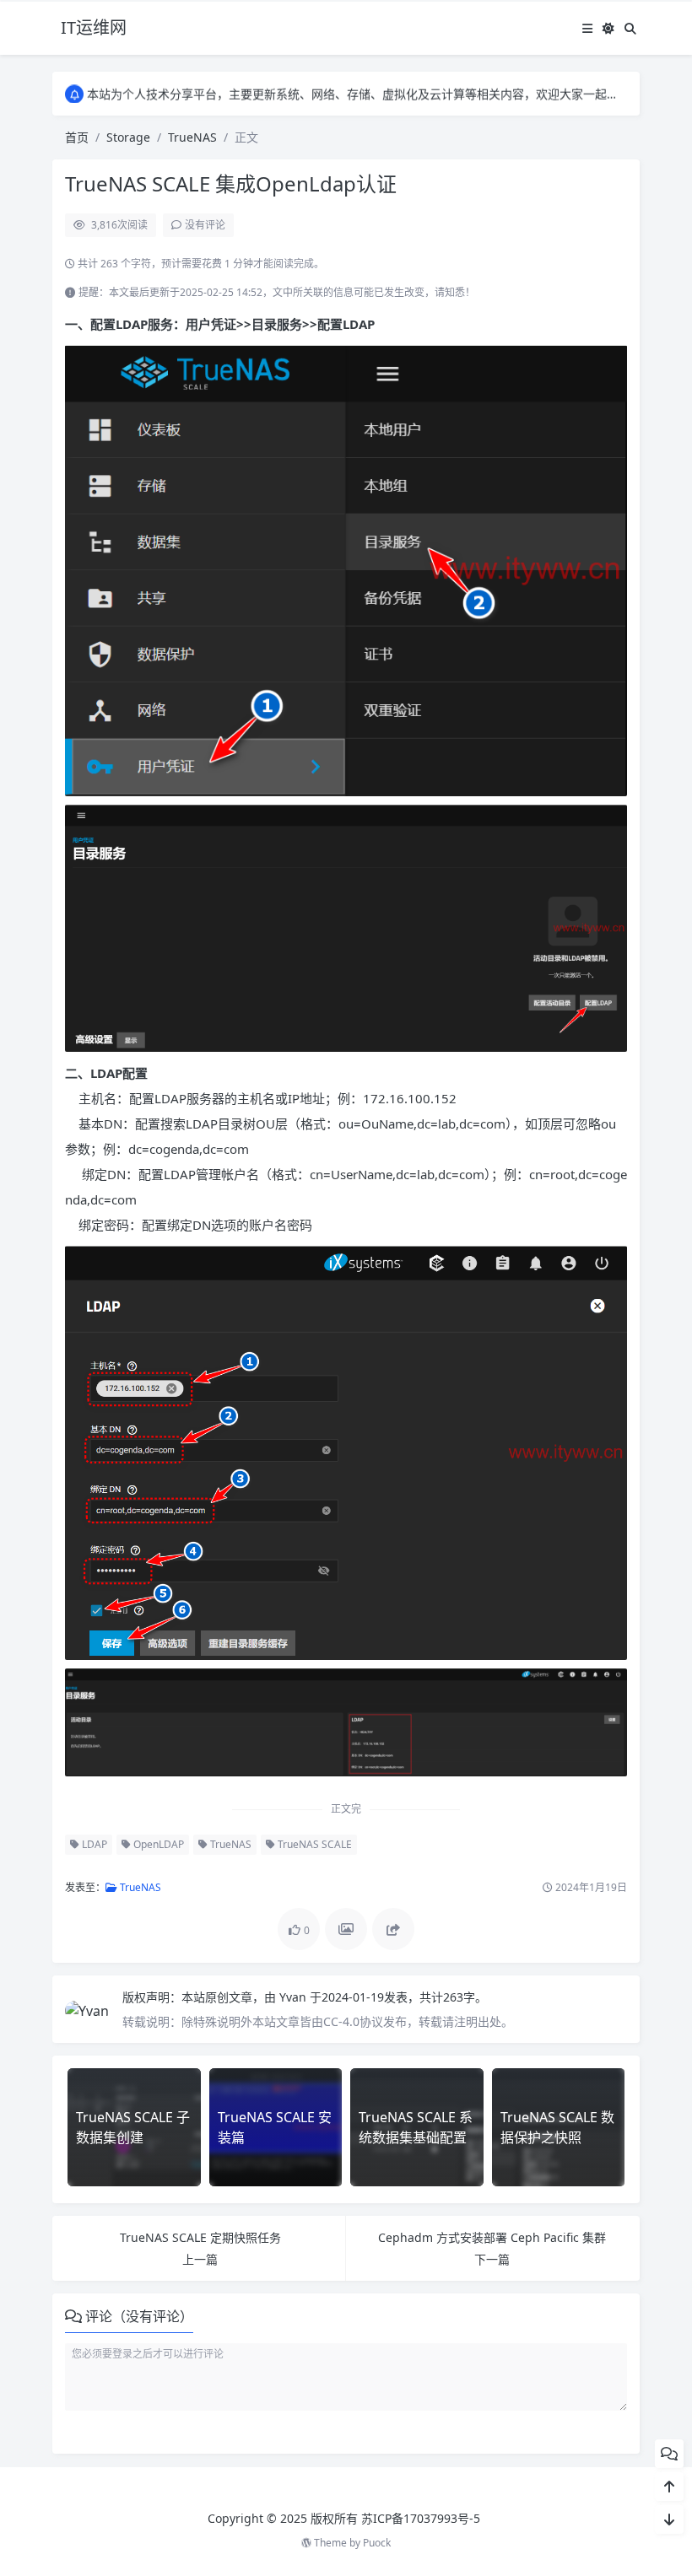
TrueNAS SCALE (314, 1844)
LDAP (93, 1844)
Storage (128, 137)
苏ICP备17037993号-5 (421, 2518)
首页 (77, 137)
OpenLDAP (157, 1844)
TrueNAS (192, 137)
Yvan (295, 1997)
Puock (377, 2543)
